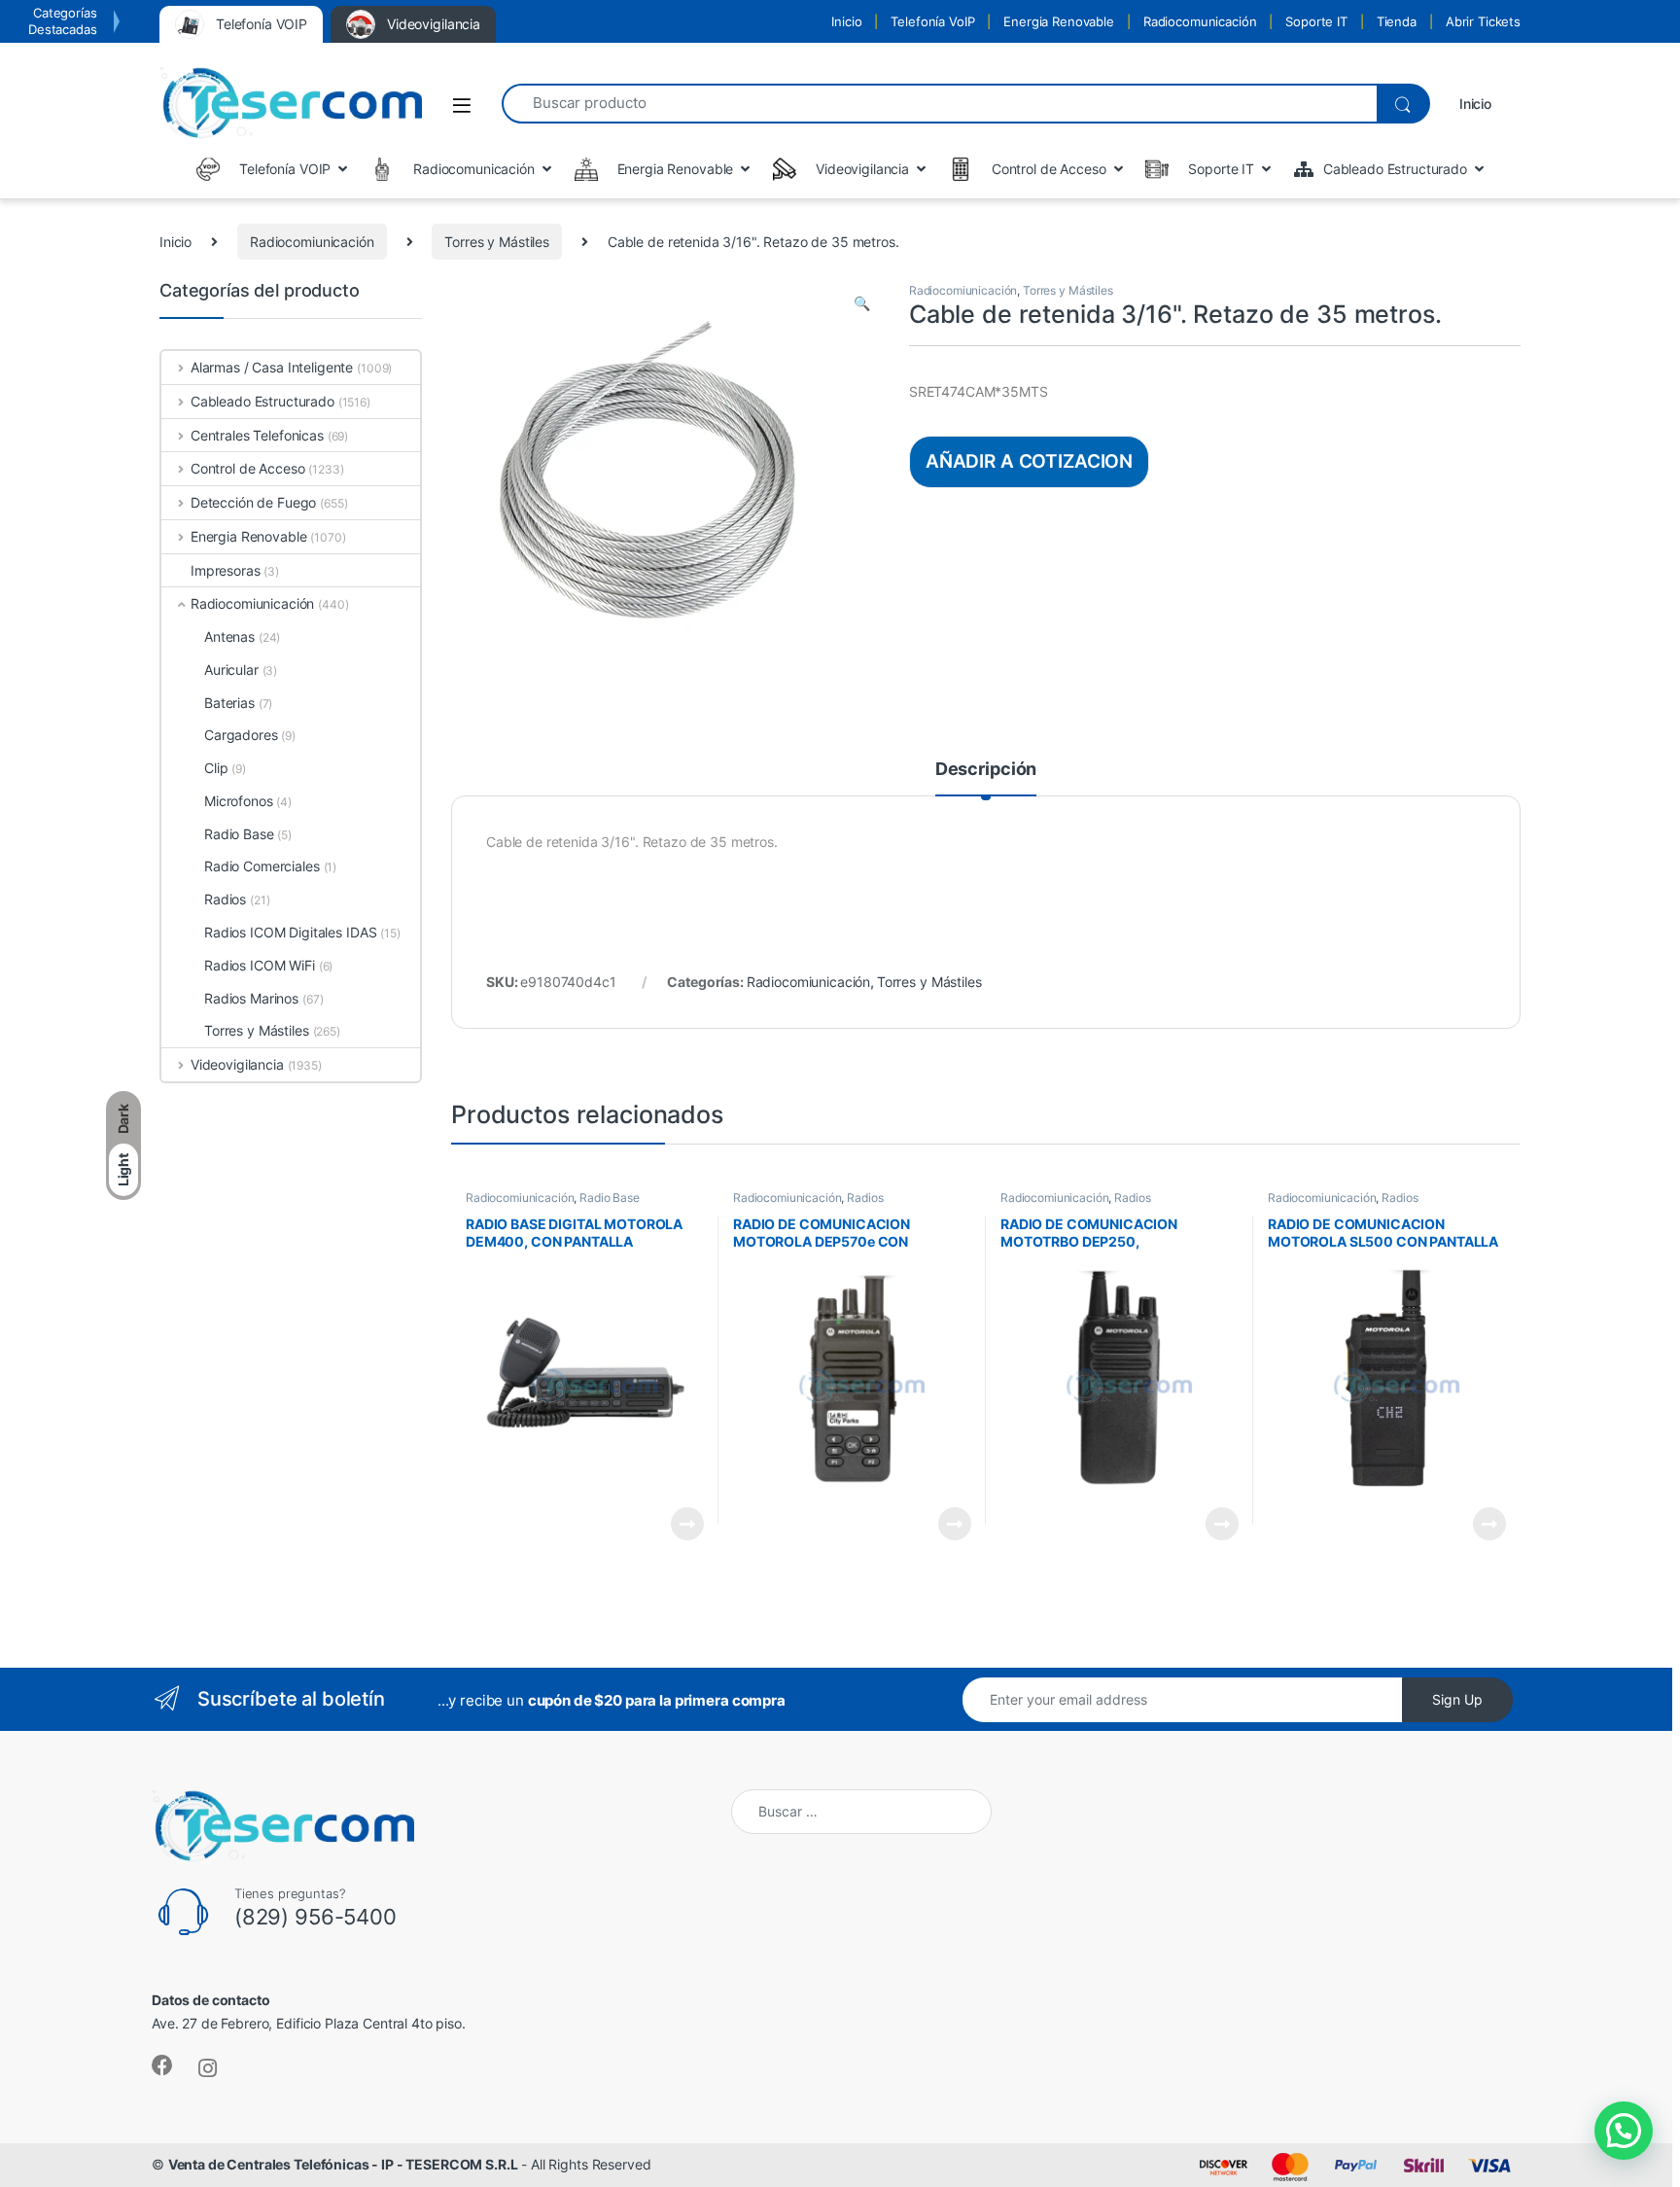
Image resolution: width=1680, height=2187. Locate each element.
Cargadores (241, 735)
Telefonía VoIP (932, 21)
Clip (216, 768)
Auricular (231, 670)
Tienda (1397, 21)
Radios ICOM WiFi (260, 965)
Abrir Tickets (1483, 21)
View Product (679, 1524)
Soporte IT (1316, 21)
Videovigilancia (237, 1064)
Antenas (229, 636)
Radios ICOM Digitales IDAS (290, 932)
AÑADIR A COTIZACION (1029, 461)
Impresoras (226, 570)
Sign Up (1457, 1699)
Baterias (229, 703)
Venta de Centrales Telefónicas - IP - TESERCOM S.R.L (343, 2164)
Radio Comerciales (262, 866)
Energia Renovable (1059, 21)
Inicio (846, 21)
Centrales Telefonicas (257, 435)
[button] (862, 303)
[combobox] (939, 104)
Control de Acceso (247, 468)
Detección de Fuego (253, 502)
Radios (865, 1198)
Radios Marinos (251, 998)
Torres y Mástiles (497, 242)
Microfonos (239, 801)
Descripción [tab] (986, 770)
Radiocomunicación (1200, 21)
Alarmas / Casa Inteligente (272, 367)
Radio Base (610, 1198)
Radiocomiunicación (312, 242)
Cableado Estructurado (262, 401)
